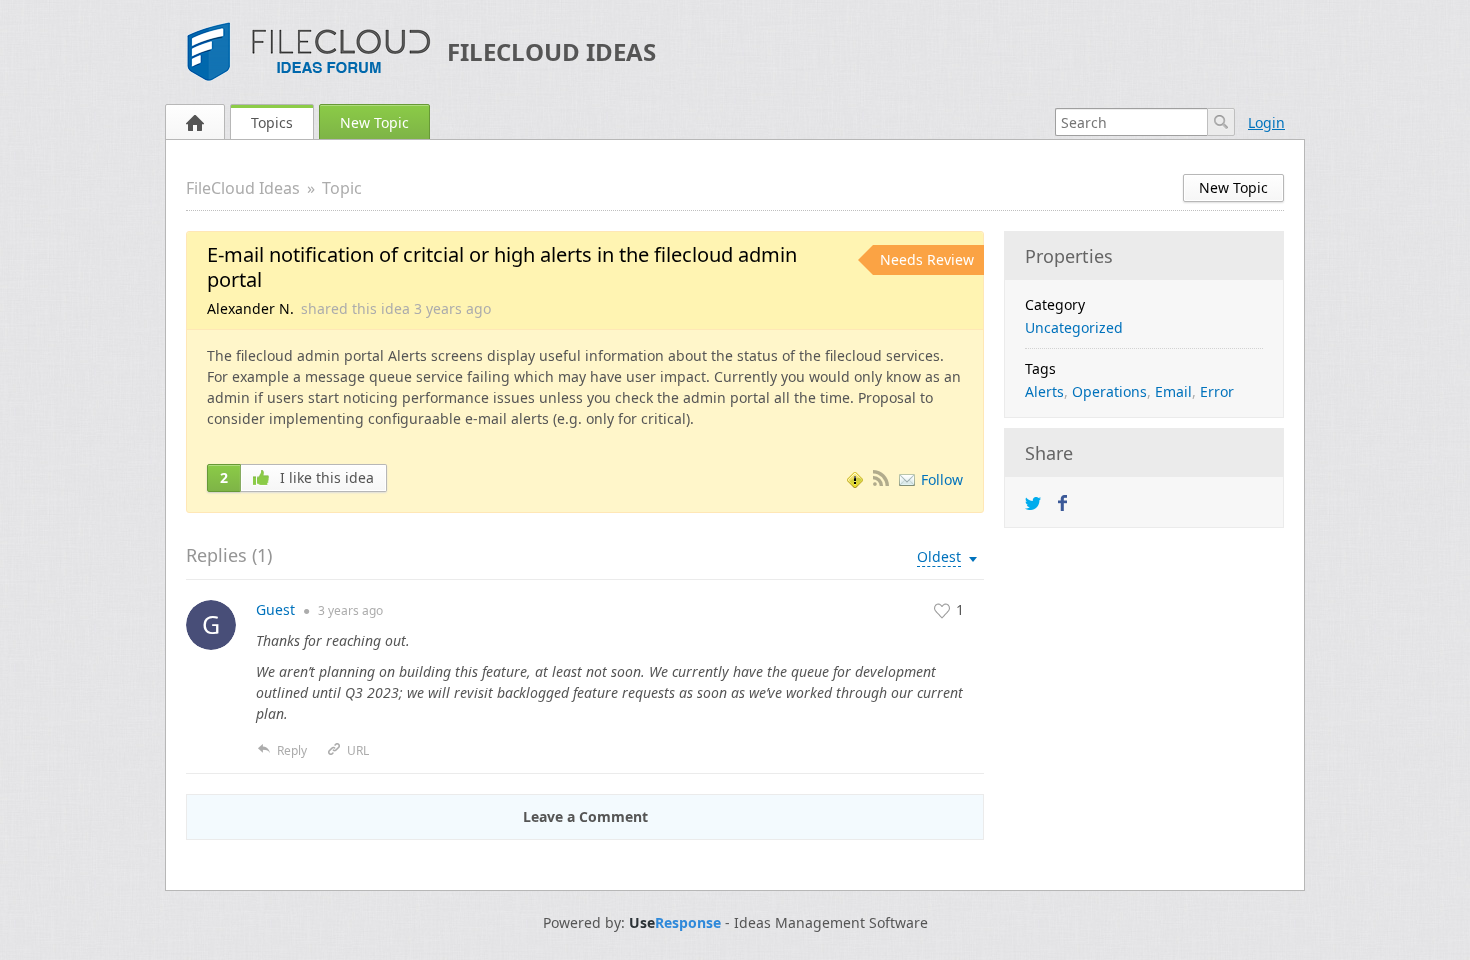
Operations (1109, 391)
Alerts (1044, 391)
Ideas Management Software (831, 923)
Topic (342, 188)
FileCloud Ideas (551, 51)
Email (1173, 391)
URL (358, 750)
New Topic (374, 122)
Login (1266, 122)
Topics (272, 122)
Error (1217, 391)
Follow (942, 479)
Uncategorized (1074, 327)
